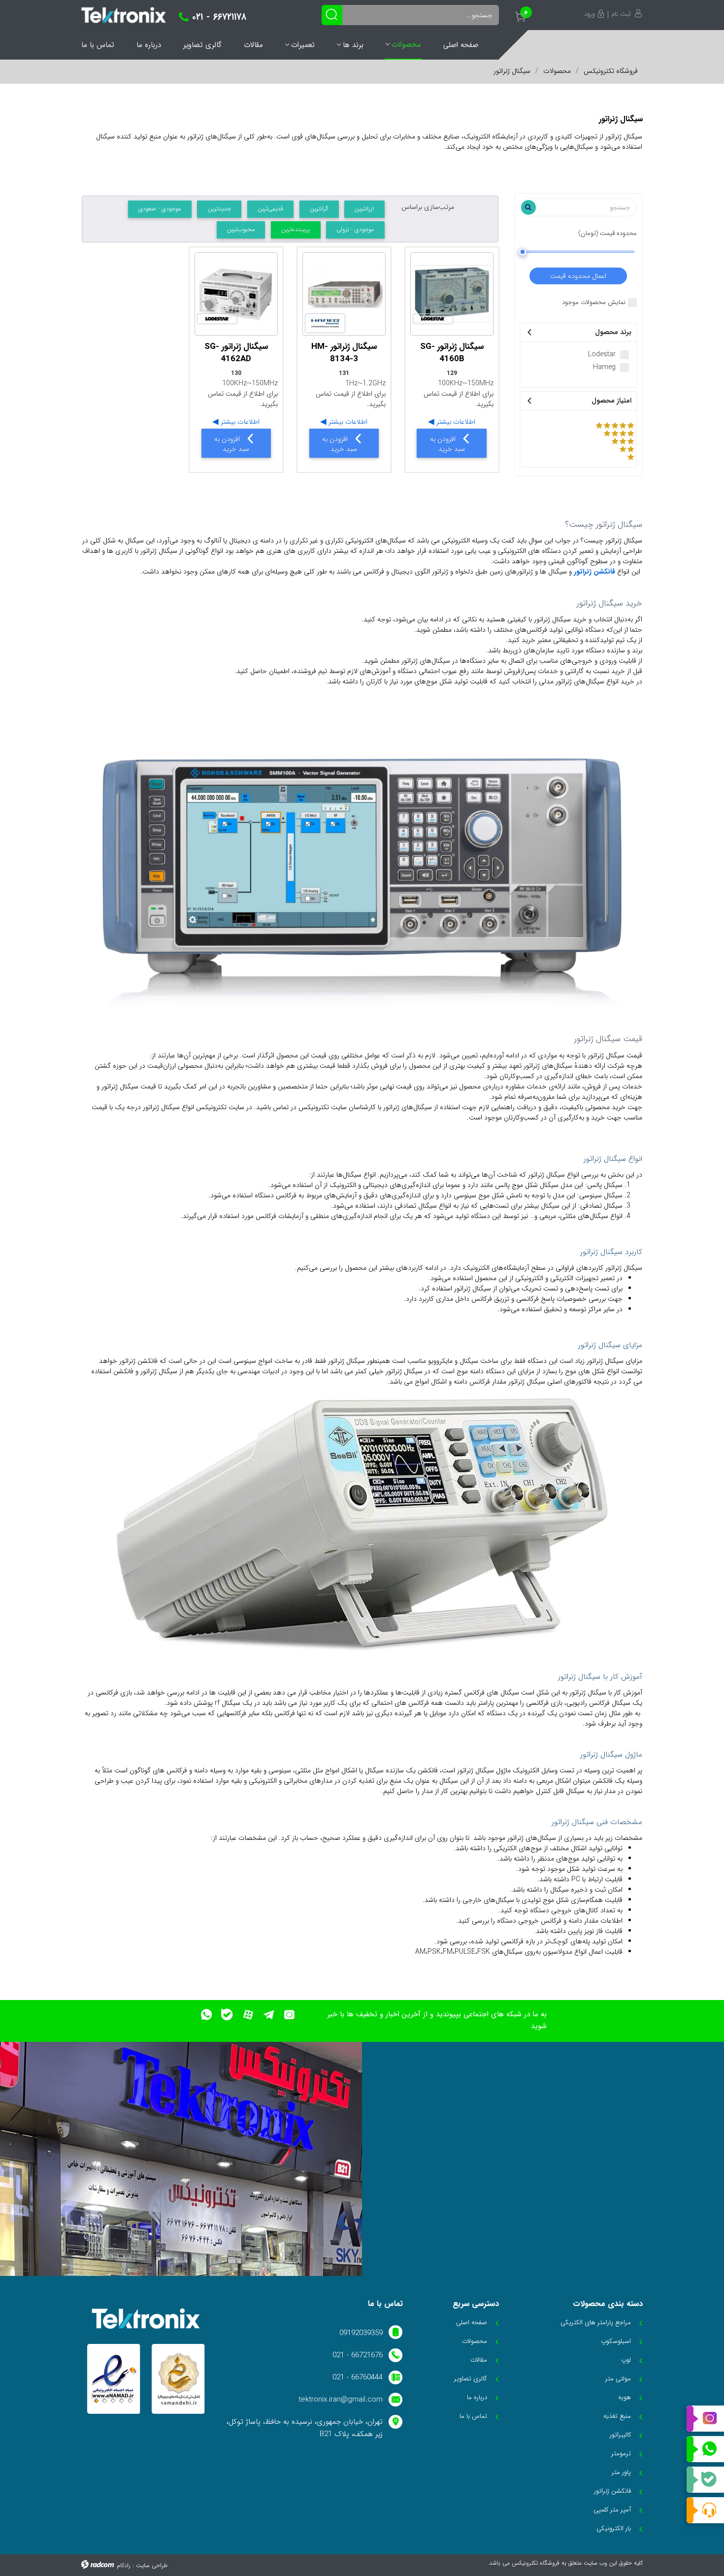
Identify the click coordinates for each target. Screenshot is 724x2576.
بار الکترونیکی (614, 2528)
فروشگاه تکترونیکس (611, 71)
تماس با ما (98, 45)
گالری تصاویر (202, 45)
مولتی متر (618, 2379)
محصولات (406, 44)
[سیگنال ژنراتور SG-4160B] (452, 294)
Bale (705, 2480)
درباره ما (149, 45)
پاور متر (621, 2472)
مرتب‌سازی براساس (428, 207)
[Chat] (705, 2510)
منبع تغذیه (617, 2416)
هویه (625, 2397)
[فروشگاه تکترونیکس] (124, 15)
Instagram (705, 2419)
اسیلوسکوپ (616, 2341)
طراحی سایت (152, 2565)
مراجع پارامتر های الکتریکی (596, 2322)
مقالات (253, 45)
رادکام (124, 2565)
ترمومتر (621, 2454)
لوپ (626, 2360)
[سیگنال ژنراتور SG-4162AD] (236, 294)
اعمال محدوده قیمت (578, 276)
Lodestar (602, 355)
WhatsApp (705, 2449)
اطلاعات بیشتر (455, 422)
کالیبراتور (620, 2435)
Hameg (604, 367)
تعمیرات (303, 45)
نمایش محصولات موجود (594, 303)
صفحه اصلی (461, 45)
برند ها (353, 45)
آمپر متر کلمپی (612, 2510)
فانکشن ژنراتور (594, 572)
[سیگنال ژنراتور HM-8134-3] (344, 294)
